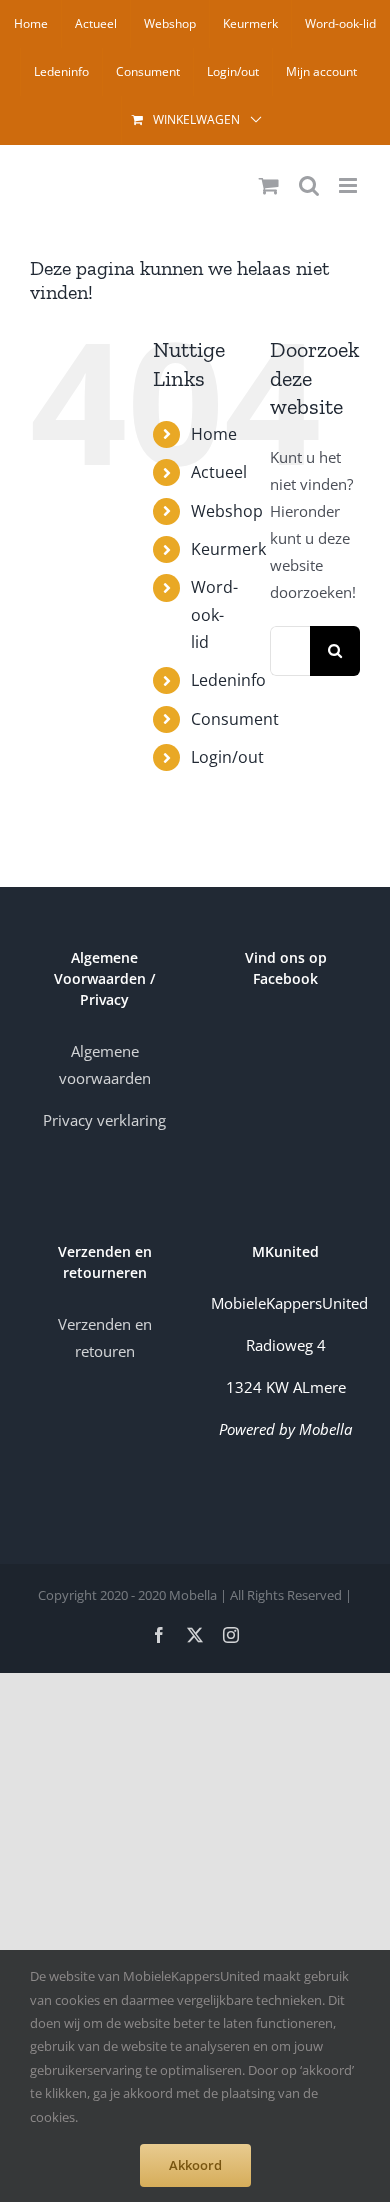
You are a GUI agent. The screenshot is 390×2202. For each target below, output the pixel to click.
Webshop (227, 511)
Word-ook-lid (214, 614)
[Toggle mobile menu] (349, 185)
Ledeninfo (228, 680)
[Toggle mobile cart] (269, 185)
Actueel (219, 472)
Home (214, 434)
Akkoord (195, 2165)
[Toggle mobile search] (309, 185)
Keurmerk (228, 549)
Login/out (227, 757)
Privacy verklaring (104, 1120)
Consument (235, 719)
